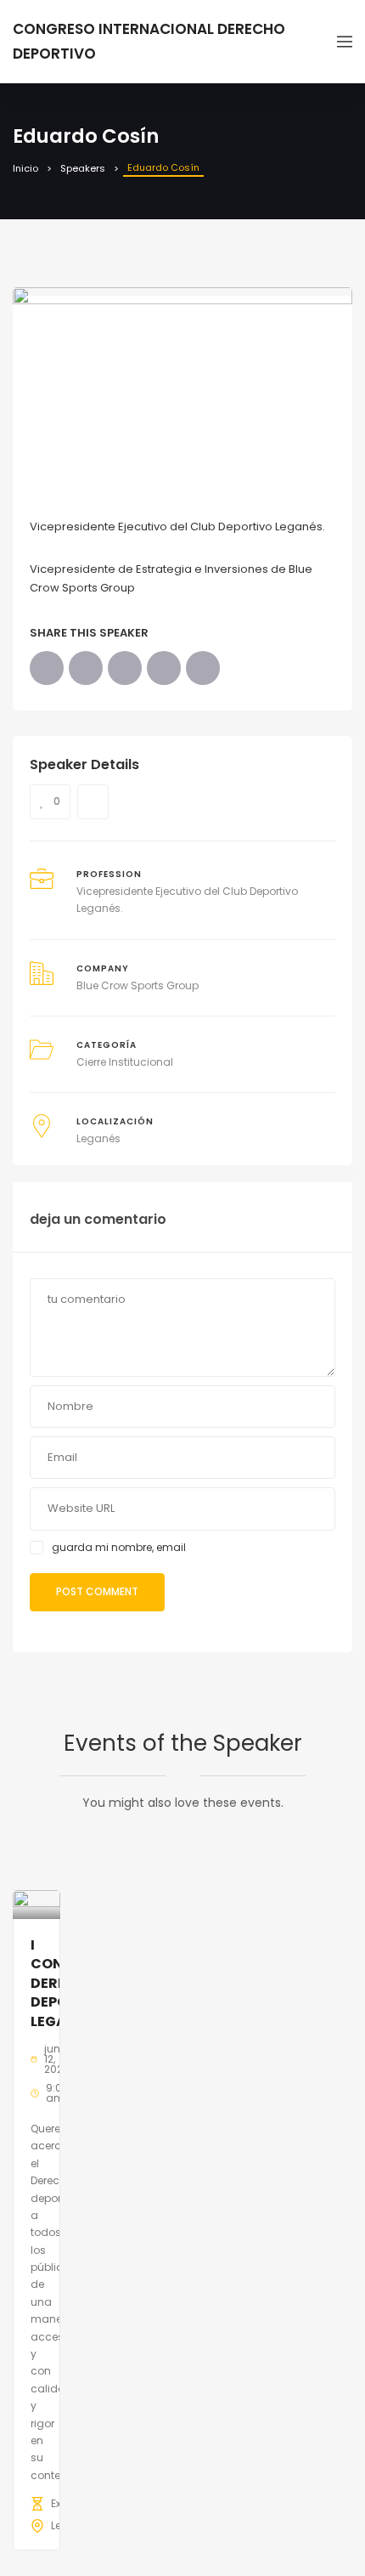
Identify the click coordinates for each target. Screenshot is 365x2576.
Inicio (25, 168)
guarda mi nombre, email (119, 1547)
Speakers (83, 168)
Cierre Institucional (125, 1062)
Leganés (98, 1138)
